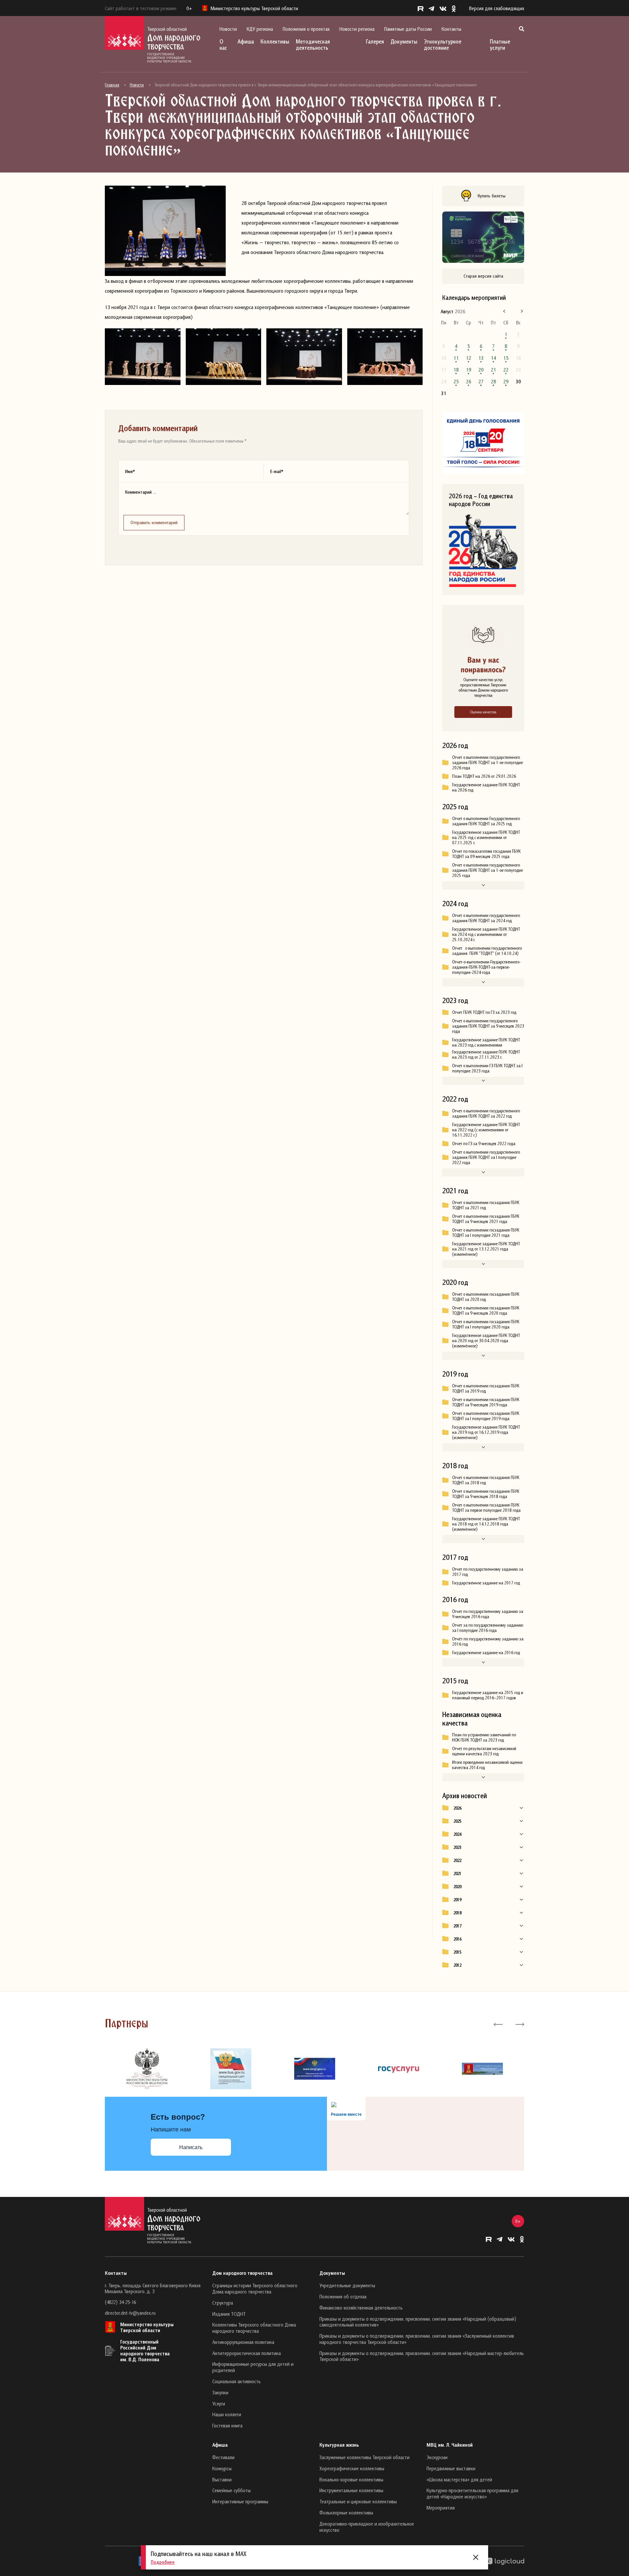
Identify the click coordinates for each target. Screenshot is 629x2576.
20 (481, 370)
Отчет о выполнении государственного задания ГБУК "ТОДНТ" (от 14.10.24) (487, 951)
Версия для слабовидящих (497, 8)
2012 (457, 1965)
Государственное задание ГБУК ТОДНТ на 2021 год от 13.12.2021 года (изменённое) (486, 1249)
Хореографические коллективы (352, 2468)
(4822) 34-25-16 (120, 2302)
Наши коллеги (227, 2414)
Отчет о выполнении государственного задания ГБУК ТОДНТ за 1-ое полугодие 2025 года (487, 870)
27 (481, 381)
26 (468, 381)
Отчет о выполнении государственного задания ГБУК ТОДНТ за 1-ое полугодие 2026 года (487, 762)
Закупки (220, 2392)
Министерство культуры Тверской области (147, 2327)
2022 (457, 1860)
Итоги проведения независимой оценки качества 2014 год (487, 1765)
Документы (404, 41)
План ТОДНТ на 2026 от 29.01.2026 (484, 776)
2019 (457, 1900)
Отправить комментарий (154, 522)
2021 (457, 1873)
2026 (457, 1808)
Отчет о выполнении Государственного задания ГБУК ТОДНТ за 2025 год (486, 821)
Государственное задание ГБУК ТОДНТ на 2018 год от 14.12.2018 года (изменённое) (486, 1524)
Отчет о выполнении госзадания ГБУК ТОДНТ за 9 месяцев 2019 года (486, 1402)
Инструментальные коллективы (351, 2490)
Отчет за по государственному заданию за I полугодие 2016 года (488, 1628)
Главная (112, 85)
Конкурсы (222, 2468)
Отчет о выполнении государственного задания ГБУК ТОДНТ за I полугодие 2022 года (486, 1157)
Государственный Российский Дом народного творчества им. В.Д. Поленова (145, 2350)
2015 (457, 1952)
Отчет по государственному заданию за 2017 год (488, 1572)
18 (456, 370)
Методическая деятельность (313, 45)
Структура (223, 2303)
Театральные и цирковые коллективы (358, 2501)
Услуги (219, 2403)
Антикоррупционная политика (243, 2342)
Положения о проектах (306, 29)
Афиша (246, 41)
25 (456, 381)
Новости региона (357, 29)
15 (506, 358)
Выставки (222, 2479)
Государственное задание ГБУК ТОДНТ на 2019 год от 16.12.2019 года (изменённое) (486, 1432)
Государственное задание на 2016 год (486, 1653)
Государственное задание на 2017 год (486, 1583)
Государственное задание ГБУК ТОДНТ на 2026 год (486, 787)
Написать (191, 2147)
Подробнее (163, 2562)
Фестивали (223, 2457)
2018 (457, 1913)
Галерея (375, 41)
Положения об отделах (343, 2296)
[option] (147, 2069)
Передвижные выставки (451, 2468)
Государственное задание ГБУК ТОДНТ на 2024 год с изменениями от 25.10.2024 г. (486, 934)
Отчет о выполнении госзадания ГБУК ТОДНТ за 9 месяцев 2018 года (486, 1494)
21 (493, 370)
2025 (457, 1821)
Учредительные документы (347, 2285)
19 (468, 370)
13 (481, 358)
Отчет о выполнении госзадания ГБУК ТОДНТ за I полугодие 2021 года (486, 1233)
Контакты (451, 29)
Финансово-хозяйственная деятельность (361, 2308)
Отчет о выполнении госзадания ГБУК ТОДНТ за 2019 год (486, 1388)
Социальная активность (237, 2381)
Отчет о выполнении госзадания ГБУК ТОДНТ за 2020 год (486, 1297)
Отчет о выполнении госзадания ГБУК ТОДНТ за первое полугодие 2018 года (486, 1507)
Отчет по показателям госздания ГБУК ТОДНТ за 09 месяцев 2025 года (486, 854)
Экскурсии (437, 2457)
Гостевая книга (227, 2425)
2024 (457, 1834)
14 (493, 358)
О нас (223, 45)
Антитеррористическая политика (247, 2353)
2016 (457, 1939)
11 (456, 358)
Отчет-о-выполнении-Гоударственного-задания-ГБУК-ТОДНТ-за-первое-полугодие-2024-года (486, 967)
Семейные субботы (231, 2490)
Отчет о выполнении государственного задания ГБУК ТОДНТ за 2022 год (486, 1113)
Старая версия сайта (483, 276)
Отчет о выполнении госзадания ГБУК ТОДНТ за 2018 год (486, 1480)
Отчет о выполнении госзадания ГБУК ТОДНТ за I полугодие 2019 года (486, 1416)
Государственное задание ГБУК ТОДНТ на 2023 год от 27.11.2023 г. (486, 1054)
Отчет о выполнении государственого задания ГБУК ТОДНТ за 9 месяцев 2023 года (488, 1026)
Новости (228, 29)
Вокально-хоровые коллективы (351, 2479)
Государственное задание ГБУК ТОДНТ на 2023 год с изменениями (486, 1042)
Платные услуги (500, 45)
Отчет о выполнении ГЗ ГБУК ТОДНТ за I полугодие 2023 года (487, 1068)
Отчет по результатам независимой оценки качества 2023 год (484, 1751)
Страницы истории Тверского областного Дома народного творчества (255, 2288)
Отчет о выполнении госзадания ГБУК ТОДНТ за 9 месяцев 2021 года (486, 1219)
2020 (457, 1887)
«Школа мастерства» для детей (459, 2479)
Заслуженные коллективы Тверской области (364, 2457)
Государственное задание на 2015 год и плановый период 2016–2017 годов (488, 1695)
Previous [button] (498, 2024)
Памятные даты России (408, 29)
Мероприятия (441, 2508)
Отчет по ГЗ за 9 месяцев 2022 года (484, 1143)
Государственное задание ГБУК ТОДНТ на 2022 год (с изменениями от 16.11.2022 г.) (486, 1130)
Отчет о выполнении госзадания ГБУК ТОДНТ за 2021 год (486, 1205)
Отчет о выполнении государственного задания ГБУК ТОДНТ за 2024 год (486, 918)
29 (506, 381)
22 (506, 370)
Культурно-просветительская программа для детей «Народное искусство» (472, 2493)
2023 (457, 1847)
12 (468, 358)
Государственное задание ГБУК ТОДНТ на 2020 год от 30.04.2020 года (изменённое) (486, 1341)
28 (493, 381)
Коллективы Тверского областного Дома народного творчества (254, 2328)
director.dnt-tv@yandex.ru (130, 2313)
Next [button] (519, 2024)
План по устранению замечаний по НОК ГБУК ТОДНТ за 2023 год (484, 1737)
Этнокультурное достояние (443, 45)
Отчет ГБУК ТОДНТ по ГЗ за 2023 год (484, 1012)
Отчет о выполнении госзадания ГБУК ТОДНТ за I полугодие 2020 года (486, 1324)
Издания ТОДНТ (229, 2314)
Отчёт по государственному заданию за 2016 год (488, 1641)
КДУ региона (260, 29)
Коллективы (275, 41)
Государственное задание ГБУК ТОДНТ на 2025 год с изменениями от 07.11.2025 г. (486, 837)
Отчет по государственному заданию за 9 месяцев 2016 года (488, 1614)
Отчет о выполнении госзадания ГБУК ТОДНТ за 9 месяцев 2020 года (486, 1310)
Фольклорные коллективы (346, 2512)
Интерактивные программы (240, 2501)
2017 (457, 1926)
